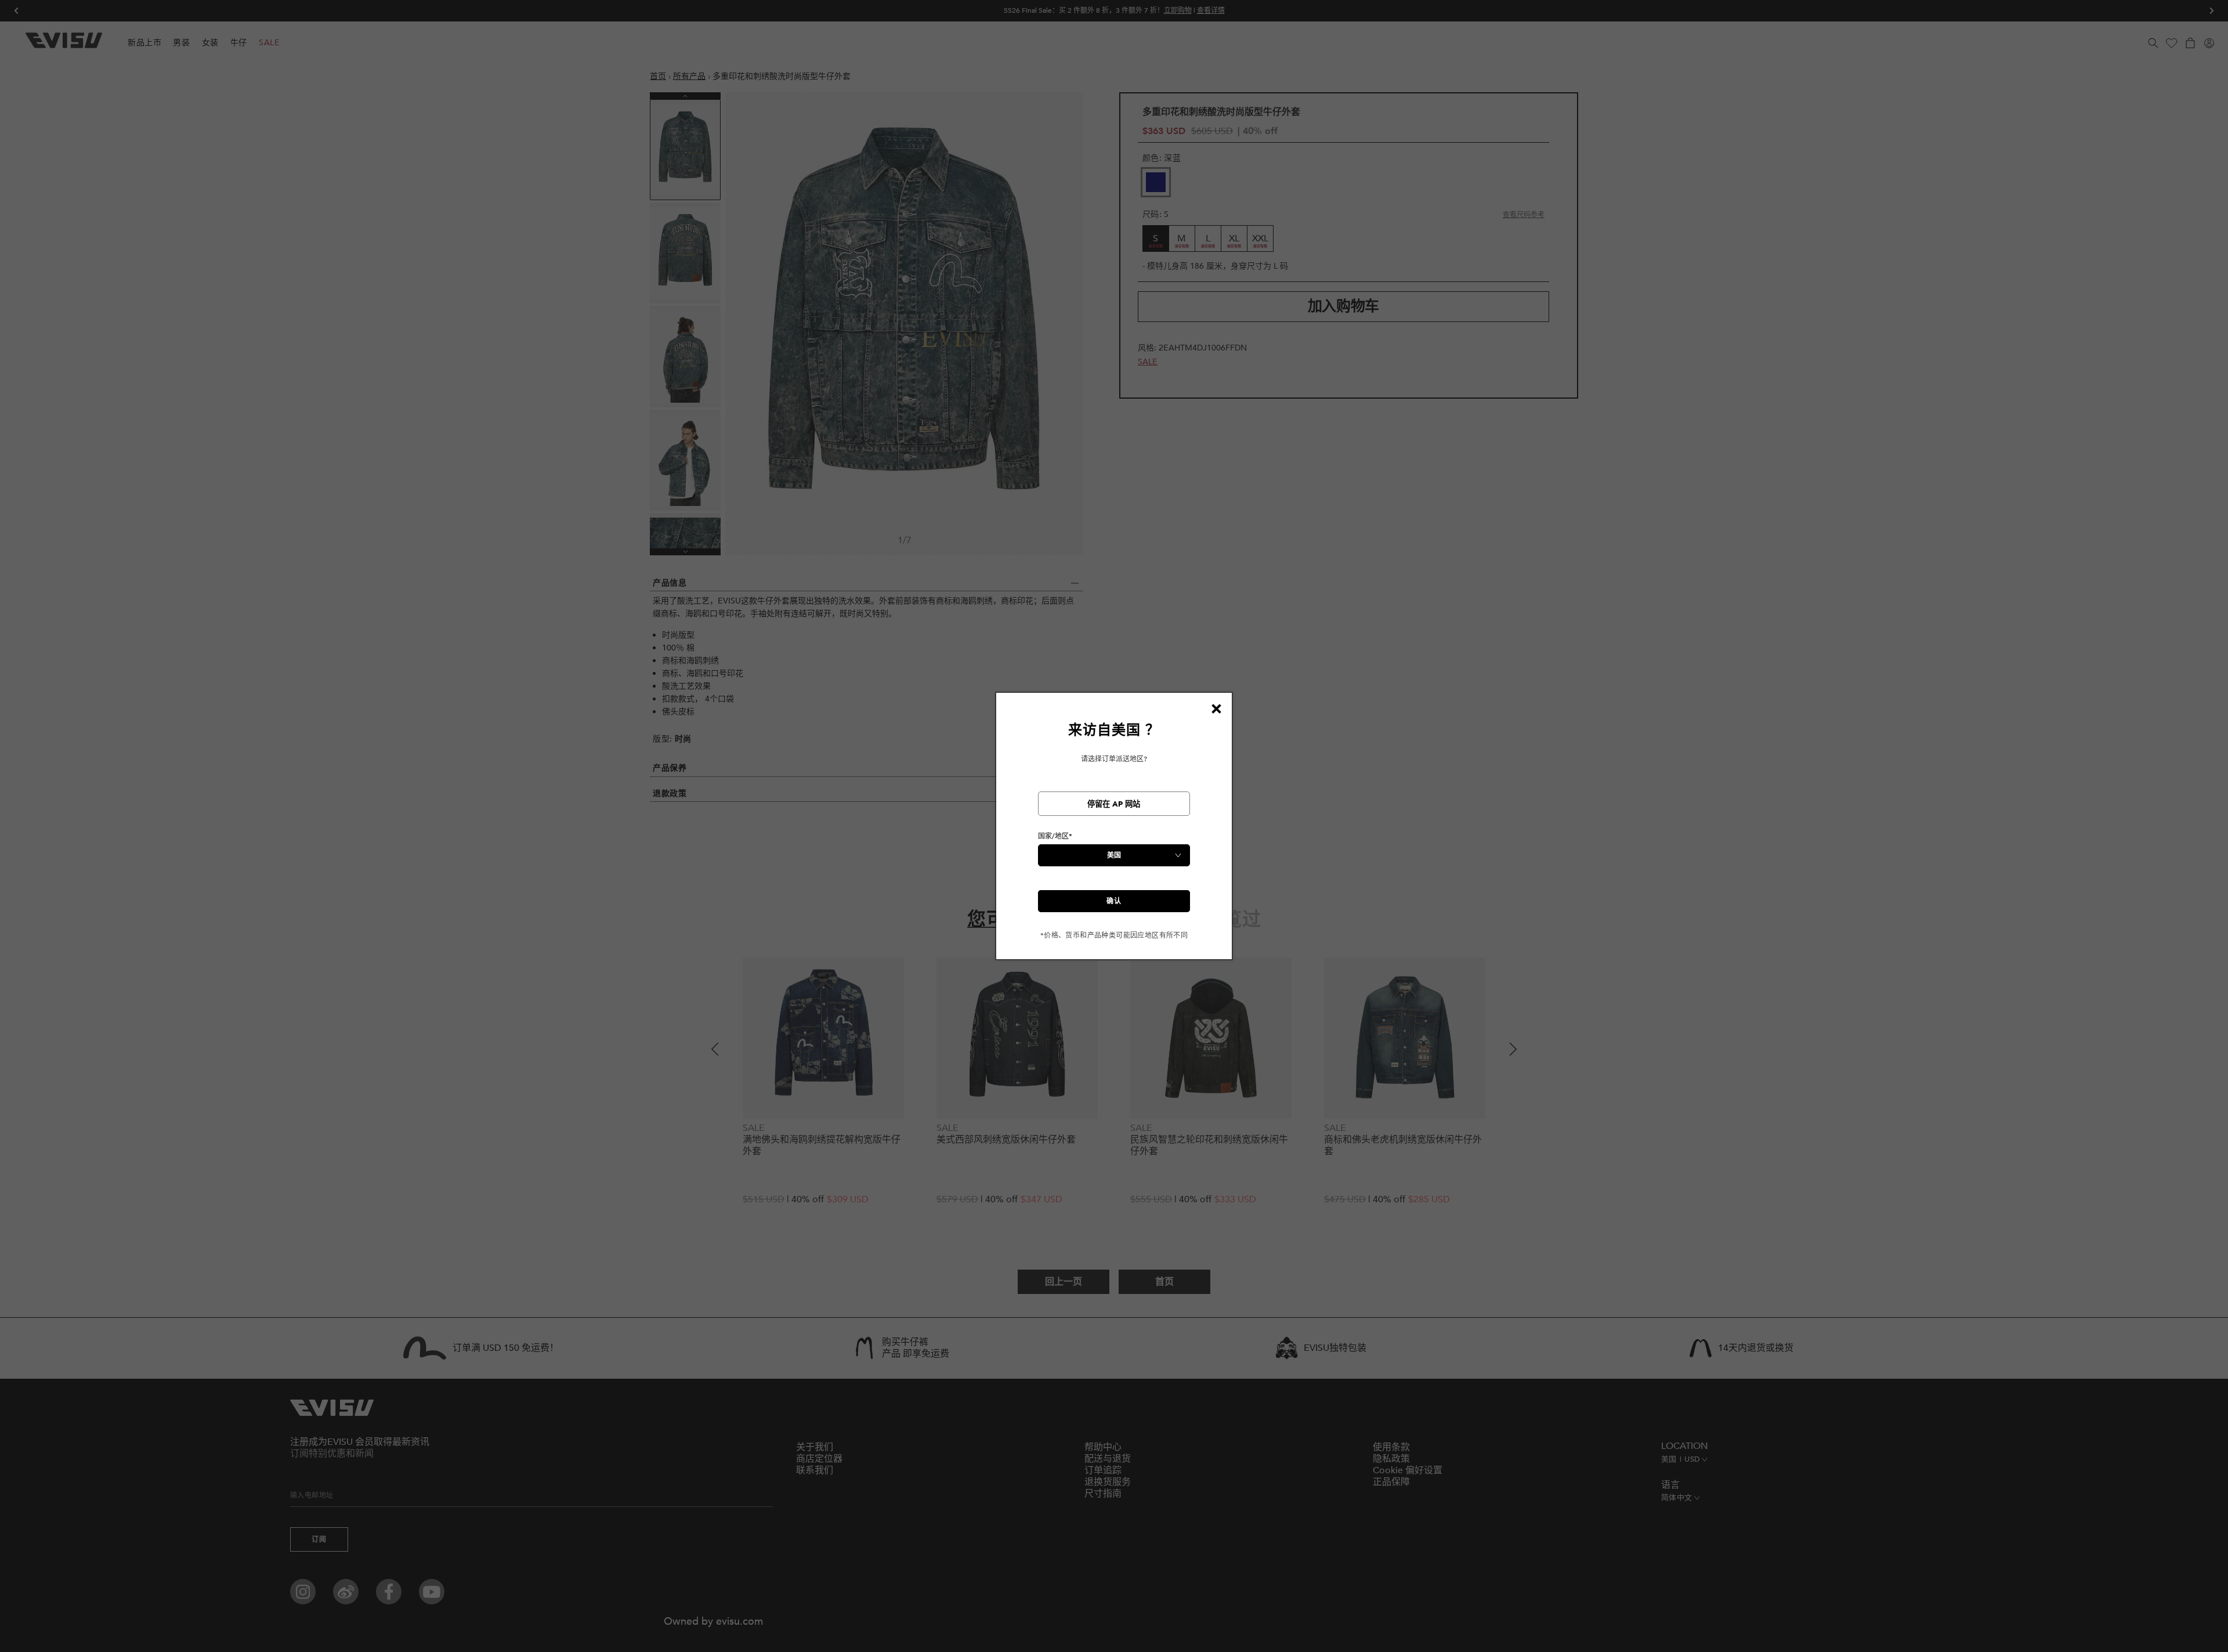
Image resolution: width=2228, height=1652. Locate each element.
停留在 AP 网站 (1114, 804)
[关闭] (1216, 708)
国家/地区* (1055, 836)
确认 (1114, 901)
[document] (1114, 831)
